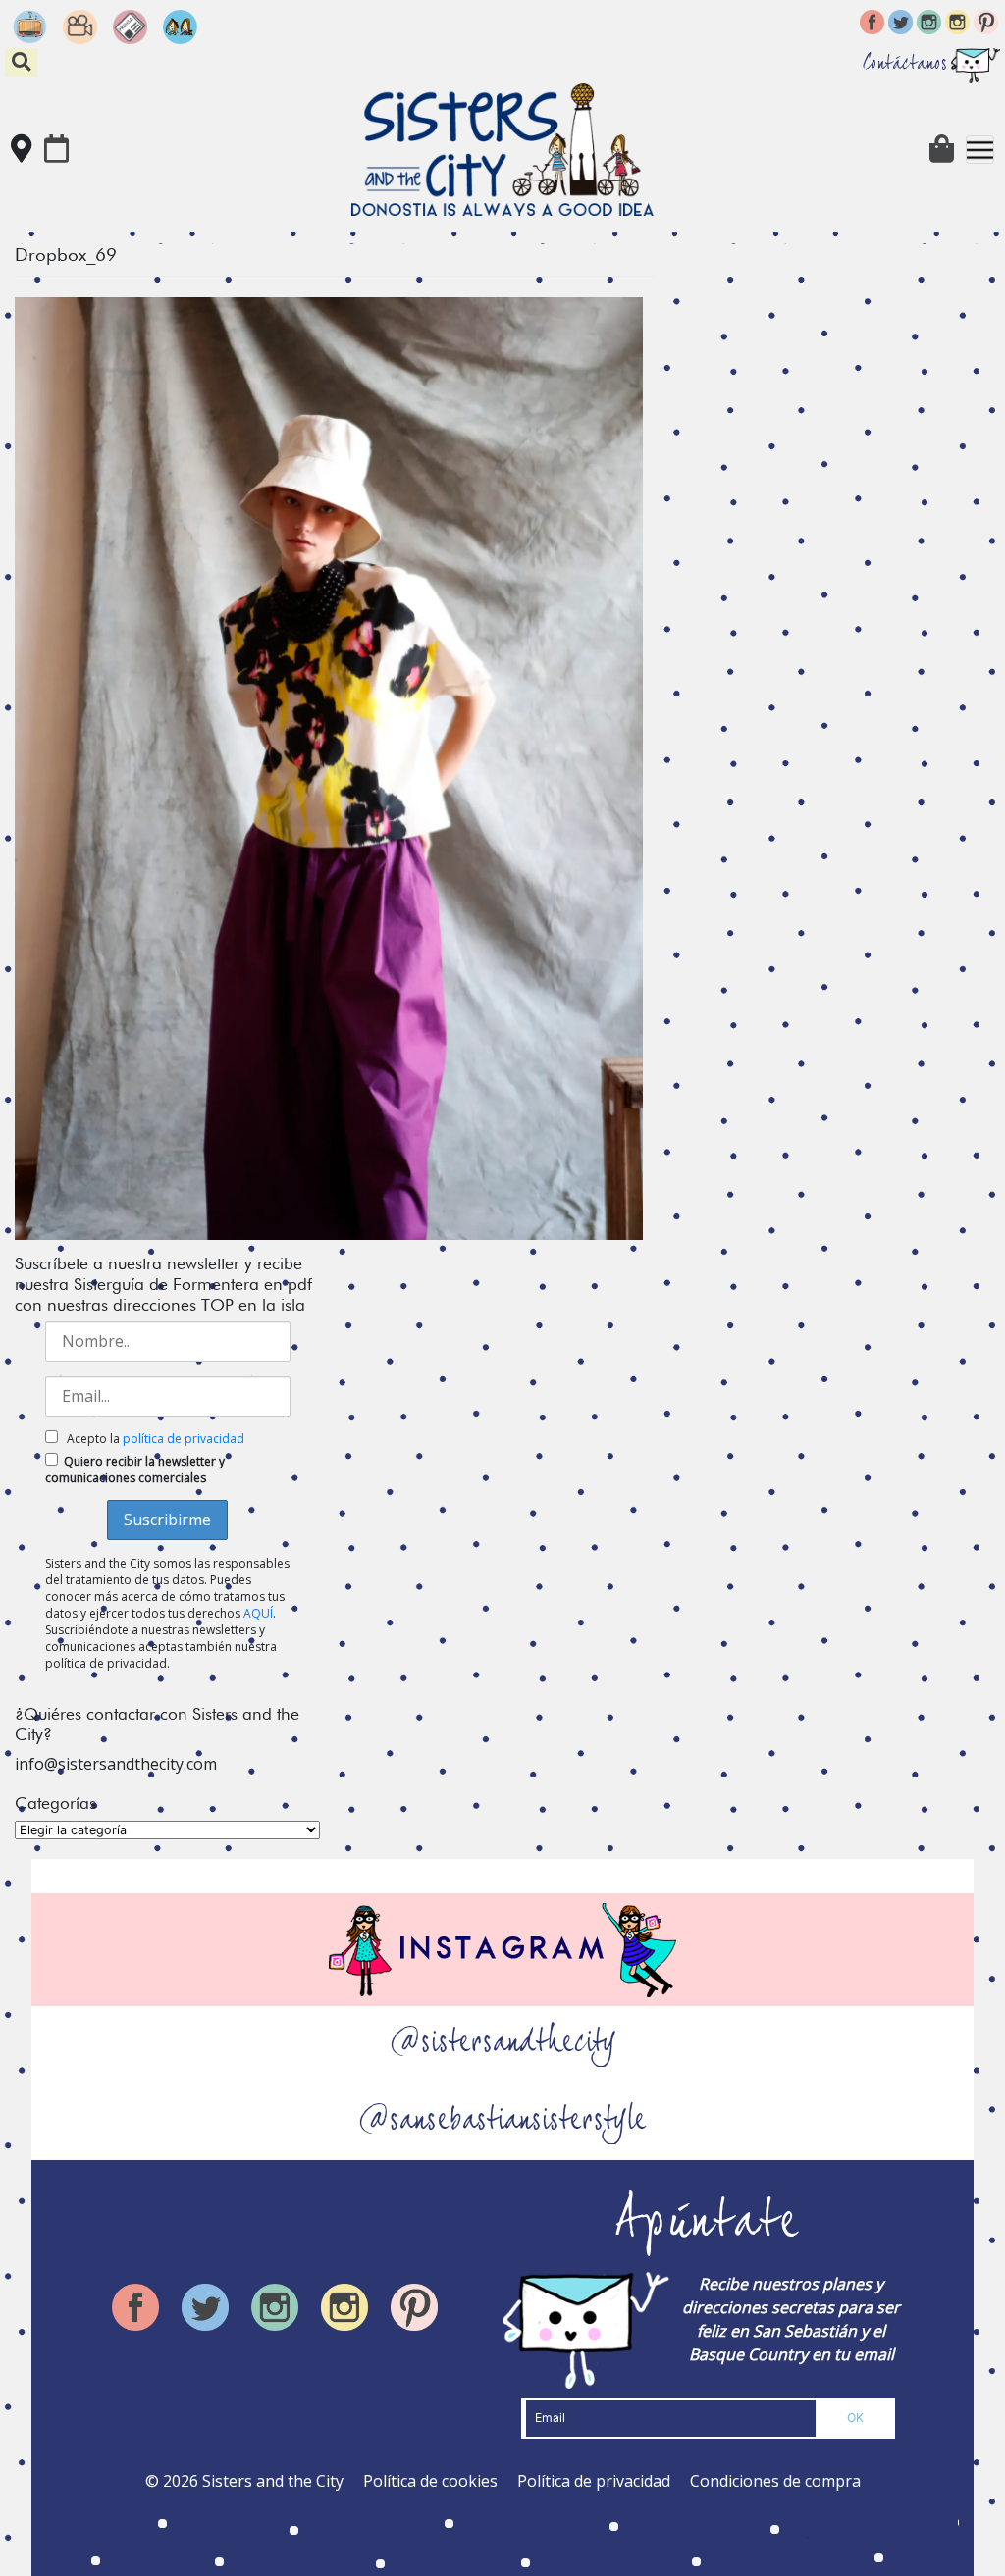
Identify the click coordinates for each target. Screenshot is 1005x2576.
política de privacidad (184, 1439)
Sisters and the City (273, 2481)
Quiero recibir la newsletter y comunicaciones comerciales (135, 1469)
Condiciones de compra (775, 2481)
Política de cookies (430, 2481)
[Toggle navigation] (980, 150)
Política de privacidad (594, 2481)
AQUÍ (258, 1613)
